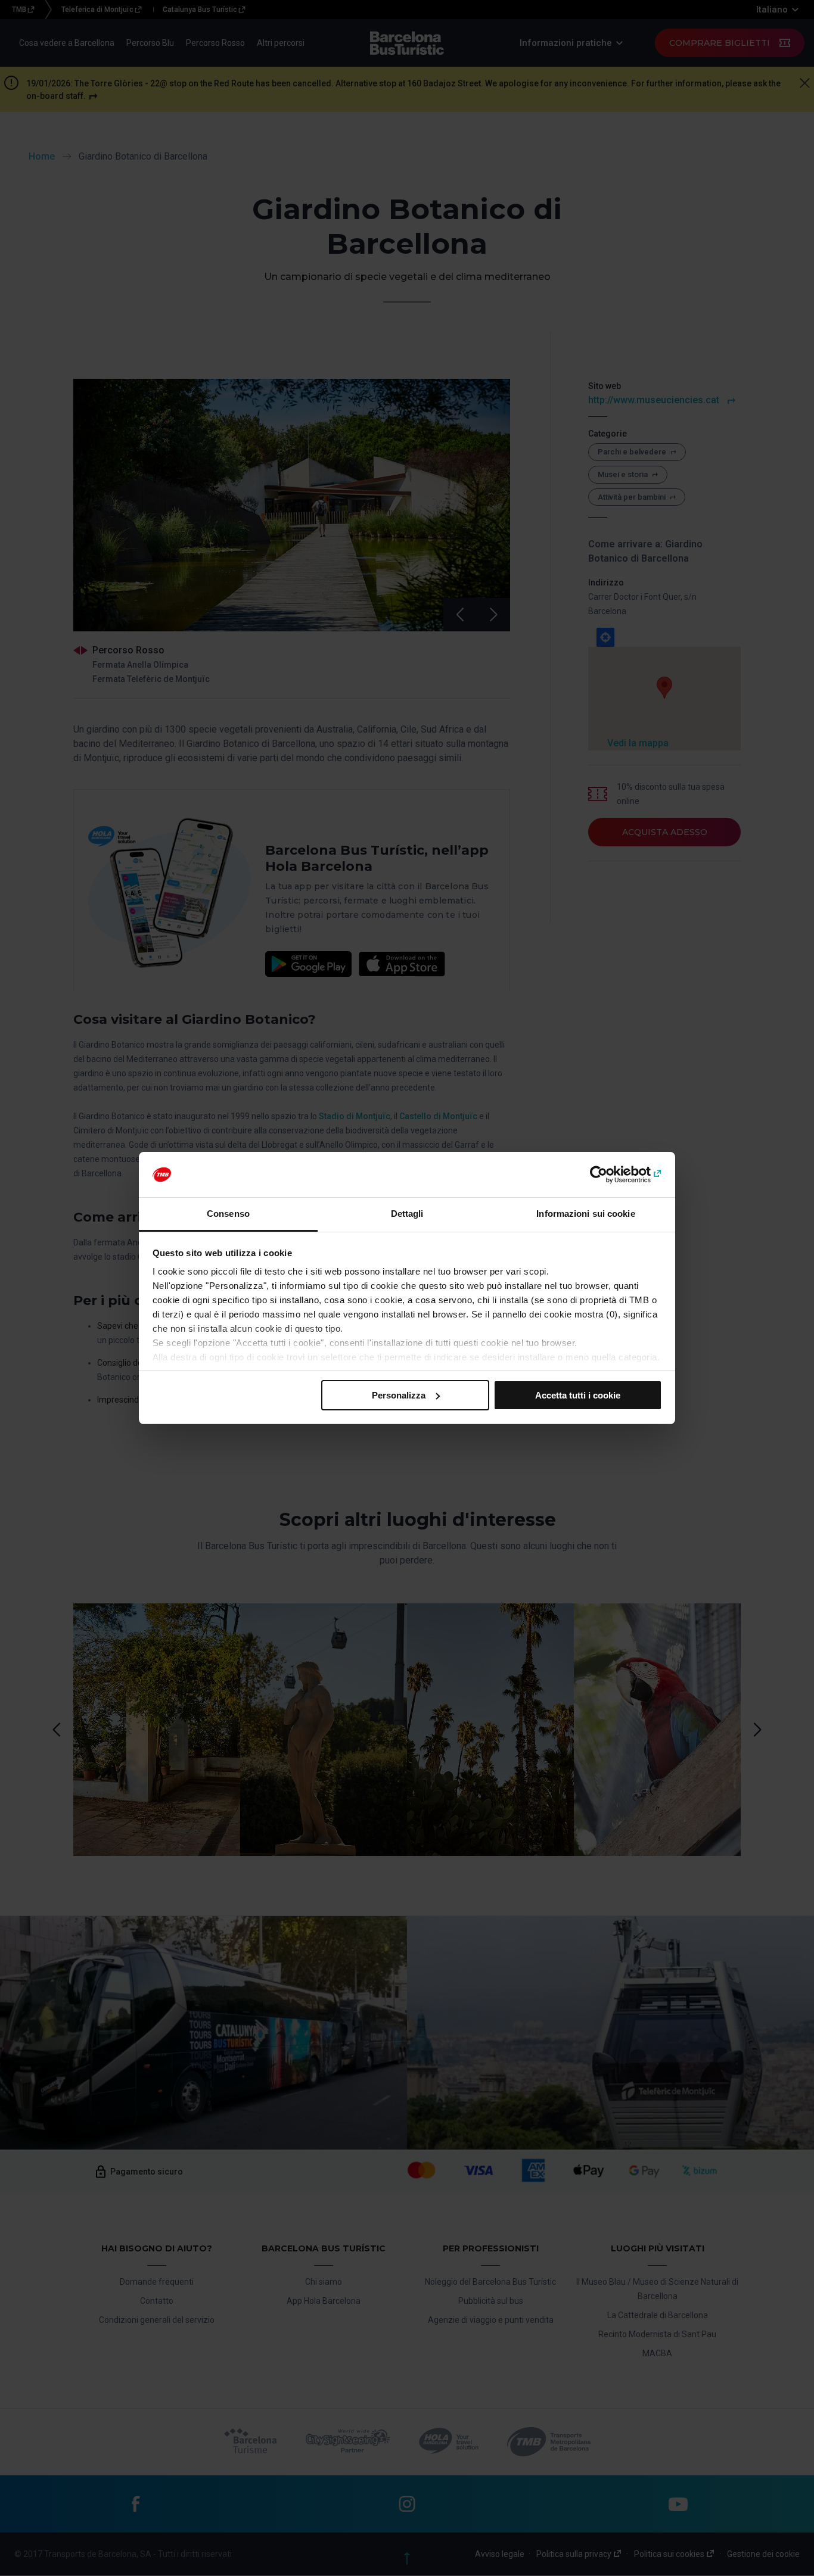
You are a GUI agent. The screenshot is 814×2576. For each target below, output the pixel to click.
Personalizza (399, 1395)
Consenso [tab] (228, 1214)
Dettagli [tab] (407, 1214)
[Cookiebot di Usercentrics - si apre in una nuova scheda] (610, 1175)
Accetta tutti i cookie (578, 1395)
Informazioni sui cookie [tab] (585, 1214)
